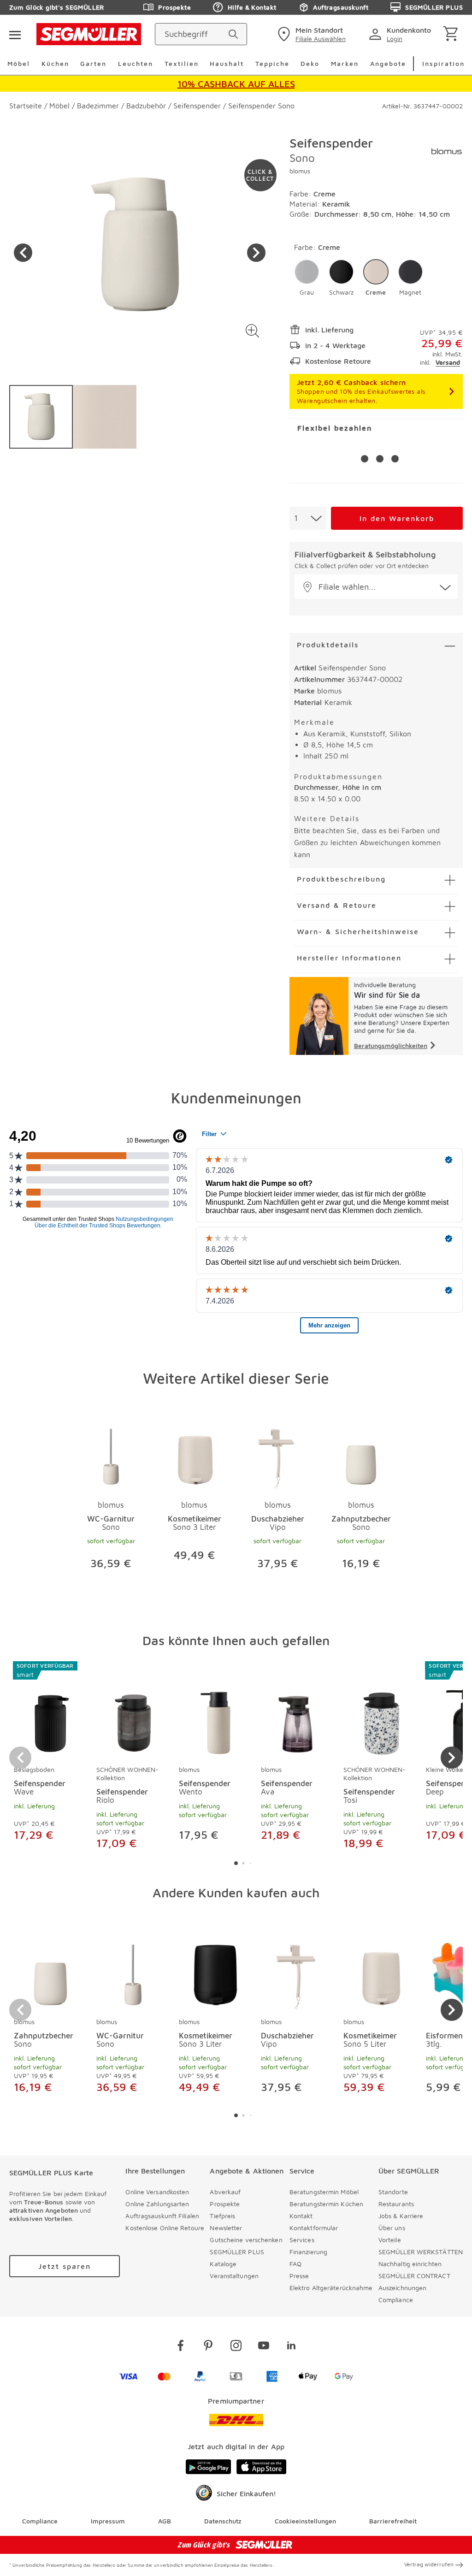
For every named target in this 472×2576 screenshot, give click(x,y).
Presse (299, 2276)
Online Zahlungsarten (157, 2204)
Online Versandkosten (157, 2192)
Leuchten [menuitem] (136, 63)
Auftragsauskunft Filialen (162, 2216)
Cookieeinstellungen (305, 2521)
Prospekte (174, 7)
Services (302, 2240)
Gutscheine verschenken (246, 2240)
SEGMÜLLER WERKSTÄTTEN (421, 2252)
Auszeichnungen (402, 2288)
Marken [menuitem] (345, 63)
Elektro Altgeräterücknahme (331, 2288)
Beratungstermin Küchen (326, 2204)
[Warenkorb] (452, 34)
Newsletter (226, 2228)
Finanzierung (308, 2252)
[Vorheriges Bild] (23, 253)
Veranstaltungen (234, 2276)
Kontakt (301, 2216)
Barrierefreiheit (393, 2521)
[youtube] (264, 2347)
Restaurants (396, 2204)
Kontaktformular (314, 2228)
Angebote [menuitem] (388, 63)
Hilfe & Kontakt (252, 7)
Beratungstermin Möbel (324, 2192)
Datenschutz (223, 2521)
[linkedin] (291, 2347)
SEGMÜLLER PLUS (434, 7)
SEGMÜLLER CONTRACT (414, 2276)
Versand (448, 362)
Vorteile (390, 2240)
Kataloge (223, 2264)
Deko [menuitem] (310, 63)
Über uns (392, 2228)
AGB (165, 2521)
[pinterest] (208, 2347)
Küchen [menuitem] (55, 63)
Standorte (393, 2192)
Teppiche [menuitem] (272, 63)
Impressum (108, 2521)
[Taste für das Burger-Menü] (15, 34)
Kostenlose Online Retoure (165, 2228)
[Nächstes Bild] (256, 253)
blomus (300, 171)
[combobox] (308, 518)
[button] (253, 331)
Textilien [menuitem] (182, 63)
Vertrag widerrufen (429, 2564)
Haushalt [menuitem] (227, 63)
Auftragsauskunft (341, 7)
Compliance (396, 2300)
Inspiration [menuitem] (443, 63)
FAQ (295, 2264)
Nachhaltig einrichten (410, 2264)
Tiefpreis (222, 2216)
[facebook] (181, 2347)
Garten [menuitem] (93, 63)
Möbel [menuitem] (19, 63)
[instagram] (236, 2347)
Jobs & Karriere (401, 2216)
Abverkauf (225, 2192)
